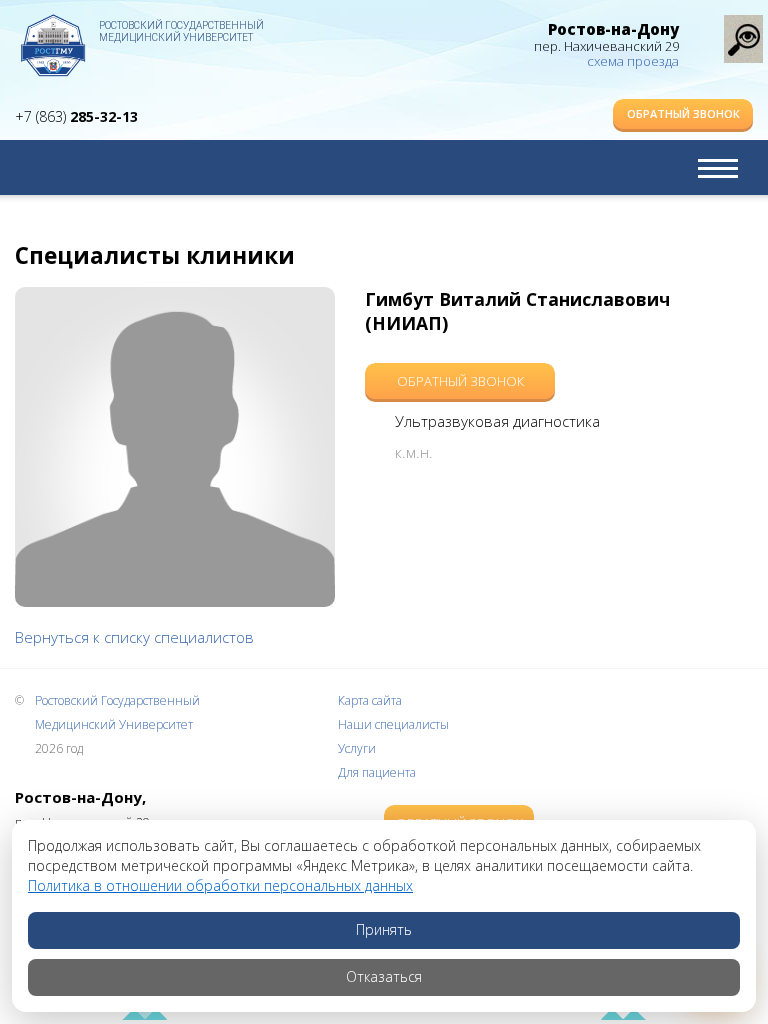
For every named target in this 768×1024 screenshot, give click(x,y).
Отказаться (384, 976)
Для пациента (377, 772)
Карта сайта (370, 700)
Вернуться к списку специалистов (134, 637)
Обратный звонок (683, 113)
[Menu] (718, 168)
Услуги (357, 748)
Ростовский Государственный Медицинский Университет (181, 31)
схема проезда (633, 61)
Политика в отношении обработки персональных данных (220, 885)
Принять (384, 929)
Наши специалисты (393, 724)
